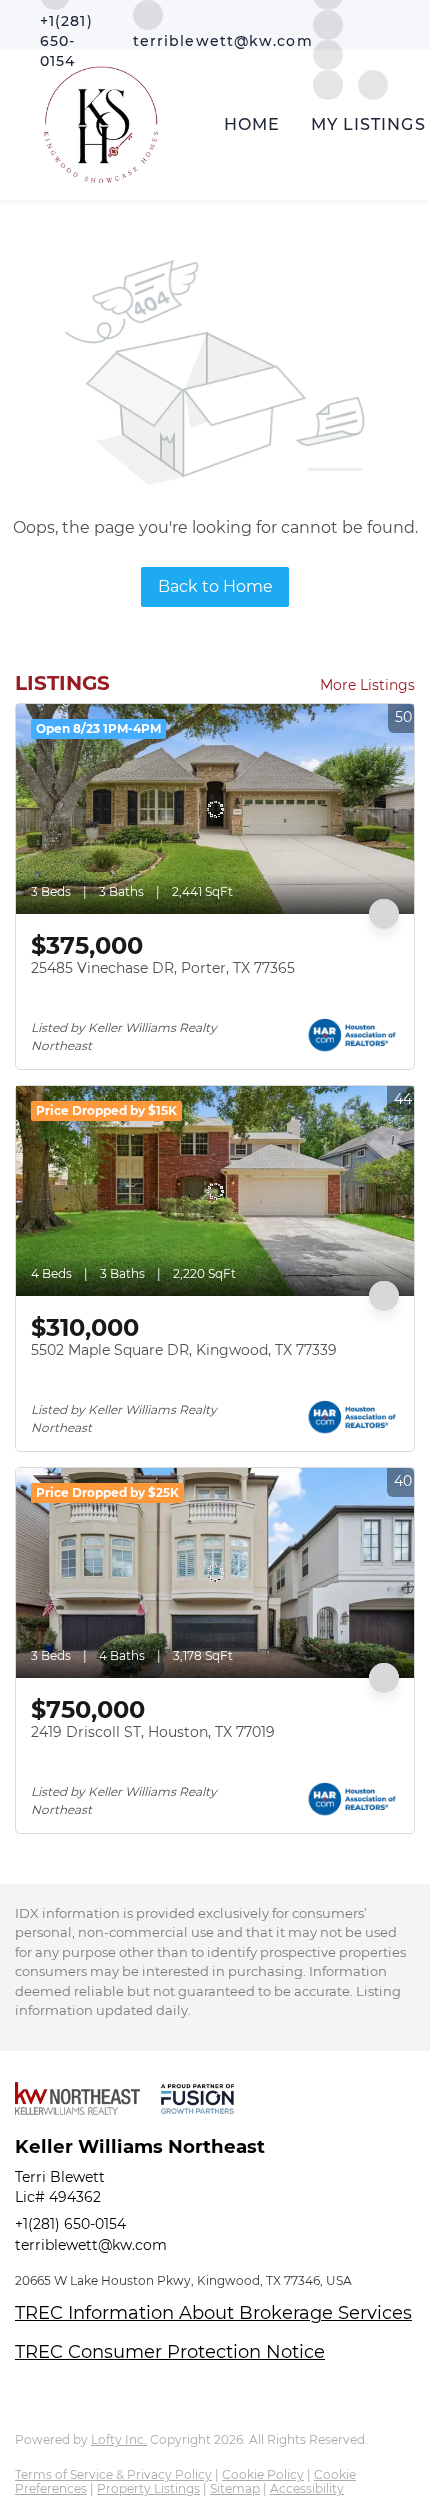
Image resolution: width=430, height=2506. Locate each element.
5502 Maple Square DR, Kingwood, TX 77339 (184, 1350)
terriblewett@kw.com (91, 2245)
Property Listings (148, 2488)
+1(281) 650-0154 (70, 2224)
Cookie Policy (263, 2474)
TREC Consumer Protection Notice (170, 2352)
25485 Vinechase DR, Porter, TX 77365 (163, 968)
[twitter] (328, 23)
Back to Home (215, 586)
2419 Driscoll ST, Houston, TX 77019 (153, 1732)
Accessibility (307, 2488)
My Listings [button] (368, 124)
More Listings (367, 685)
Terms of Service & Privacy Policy (113, 2474)
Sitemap (235, 2488)
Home (252, 124)
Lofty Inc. (119, 2439)
